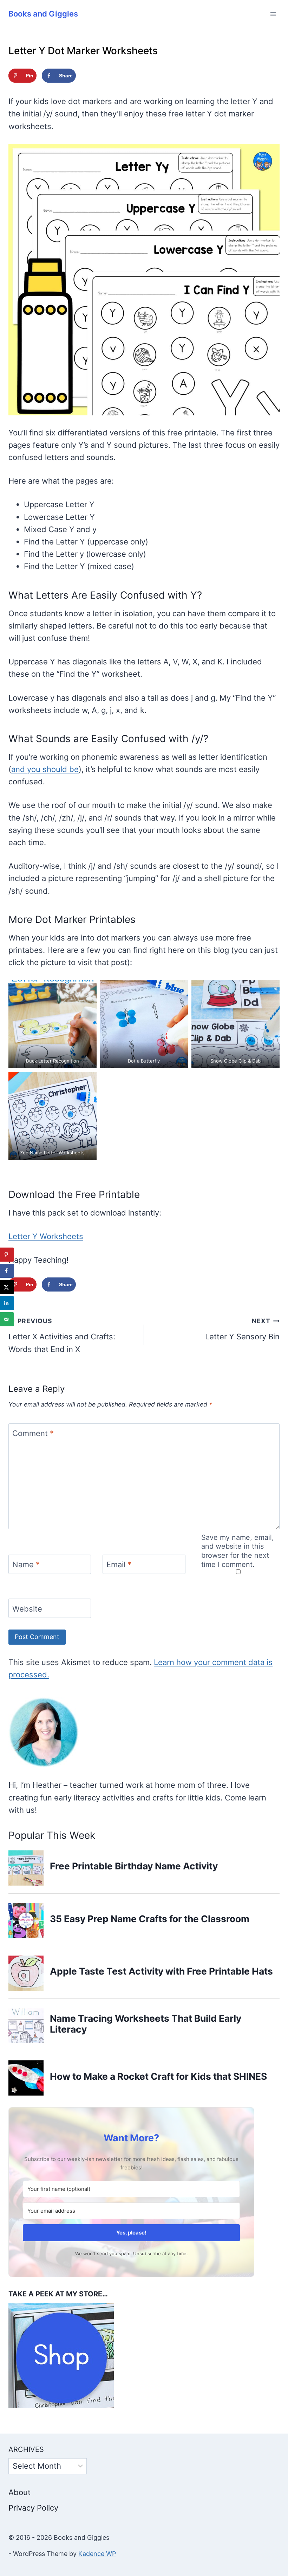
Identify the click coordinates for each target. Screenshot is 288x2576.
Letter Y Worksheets (46, 1236)
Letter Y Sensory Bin (242, 1329)
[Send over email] (7, 1319)
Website (27, 1608)
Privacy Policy (33, 2508)
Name (26, 1564)
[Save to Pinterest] (7, 1255)
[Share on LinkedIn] (7, 1303)
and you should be (45, 769)
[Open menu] (273, 14)
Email (119, 1564)
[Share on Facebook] (7, 1271)
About (19, 2492)
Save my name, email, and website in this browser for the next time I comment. (238, 1551)
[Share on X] (7, 1287)
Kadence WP (97, 2554)
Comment (33, 1433)
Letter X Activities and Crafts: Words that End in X (62, 1335)
